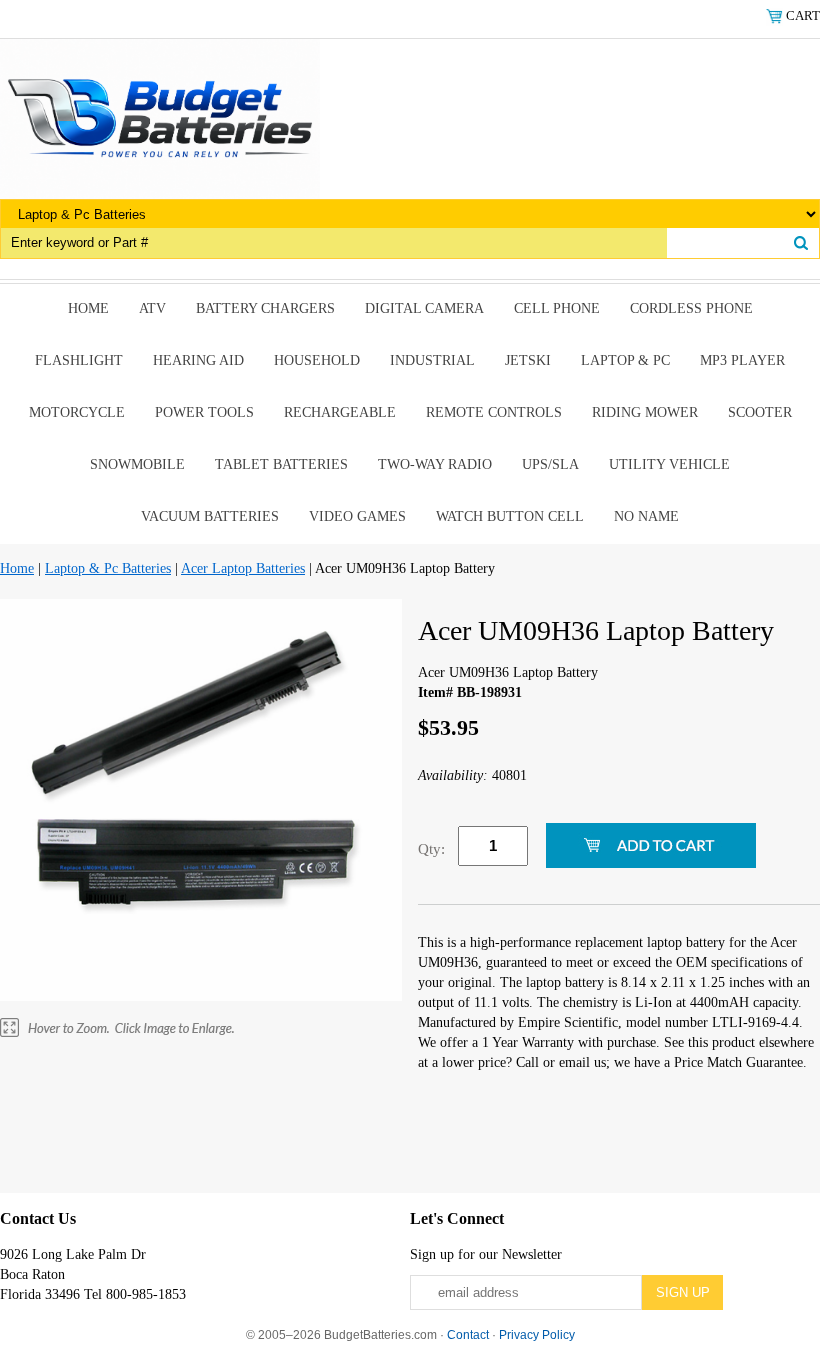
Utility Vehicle (669, 464)
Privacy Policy (537, 1335)
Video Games (357, 516)
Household (317, 360)
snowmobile (137, 464)
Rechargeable (340, 412)
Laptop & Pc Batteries (108, 568)
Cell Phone (557, 308)
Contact (468, 1335)
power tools (204, 412)
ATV (152, 308)
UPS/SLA (550, 464)
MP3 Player (742, 360)
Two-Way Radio (435, 464)
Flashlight (79, 360)
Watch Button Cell (510, 516)
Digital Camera (424, 308)
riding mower (645, 412)
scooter (760, 412)
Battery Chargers (265, 308)
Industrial (432, 360)
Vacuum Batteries (210, 516)
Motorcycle (77, 412)
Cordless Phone (691, 308)
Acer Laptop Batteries (243, 568)
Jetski (528, 360)
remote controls (494, 412)
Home (88, 308)
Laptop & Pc (625, 360)
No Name (646, 516)
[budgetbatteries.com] (160, 117)
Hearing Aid (198, 360)
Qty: (431, 849)
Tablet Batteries (281, 464)
